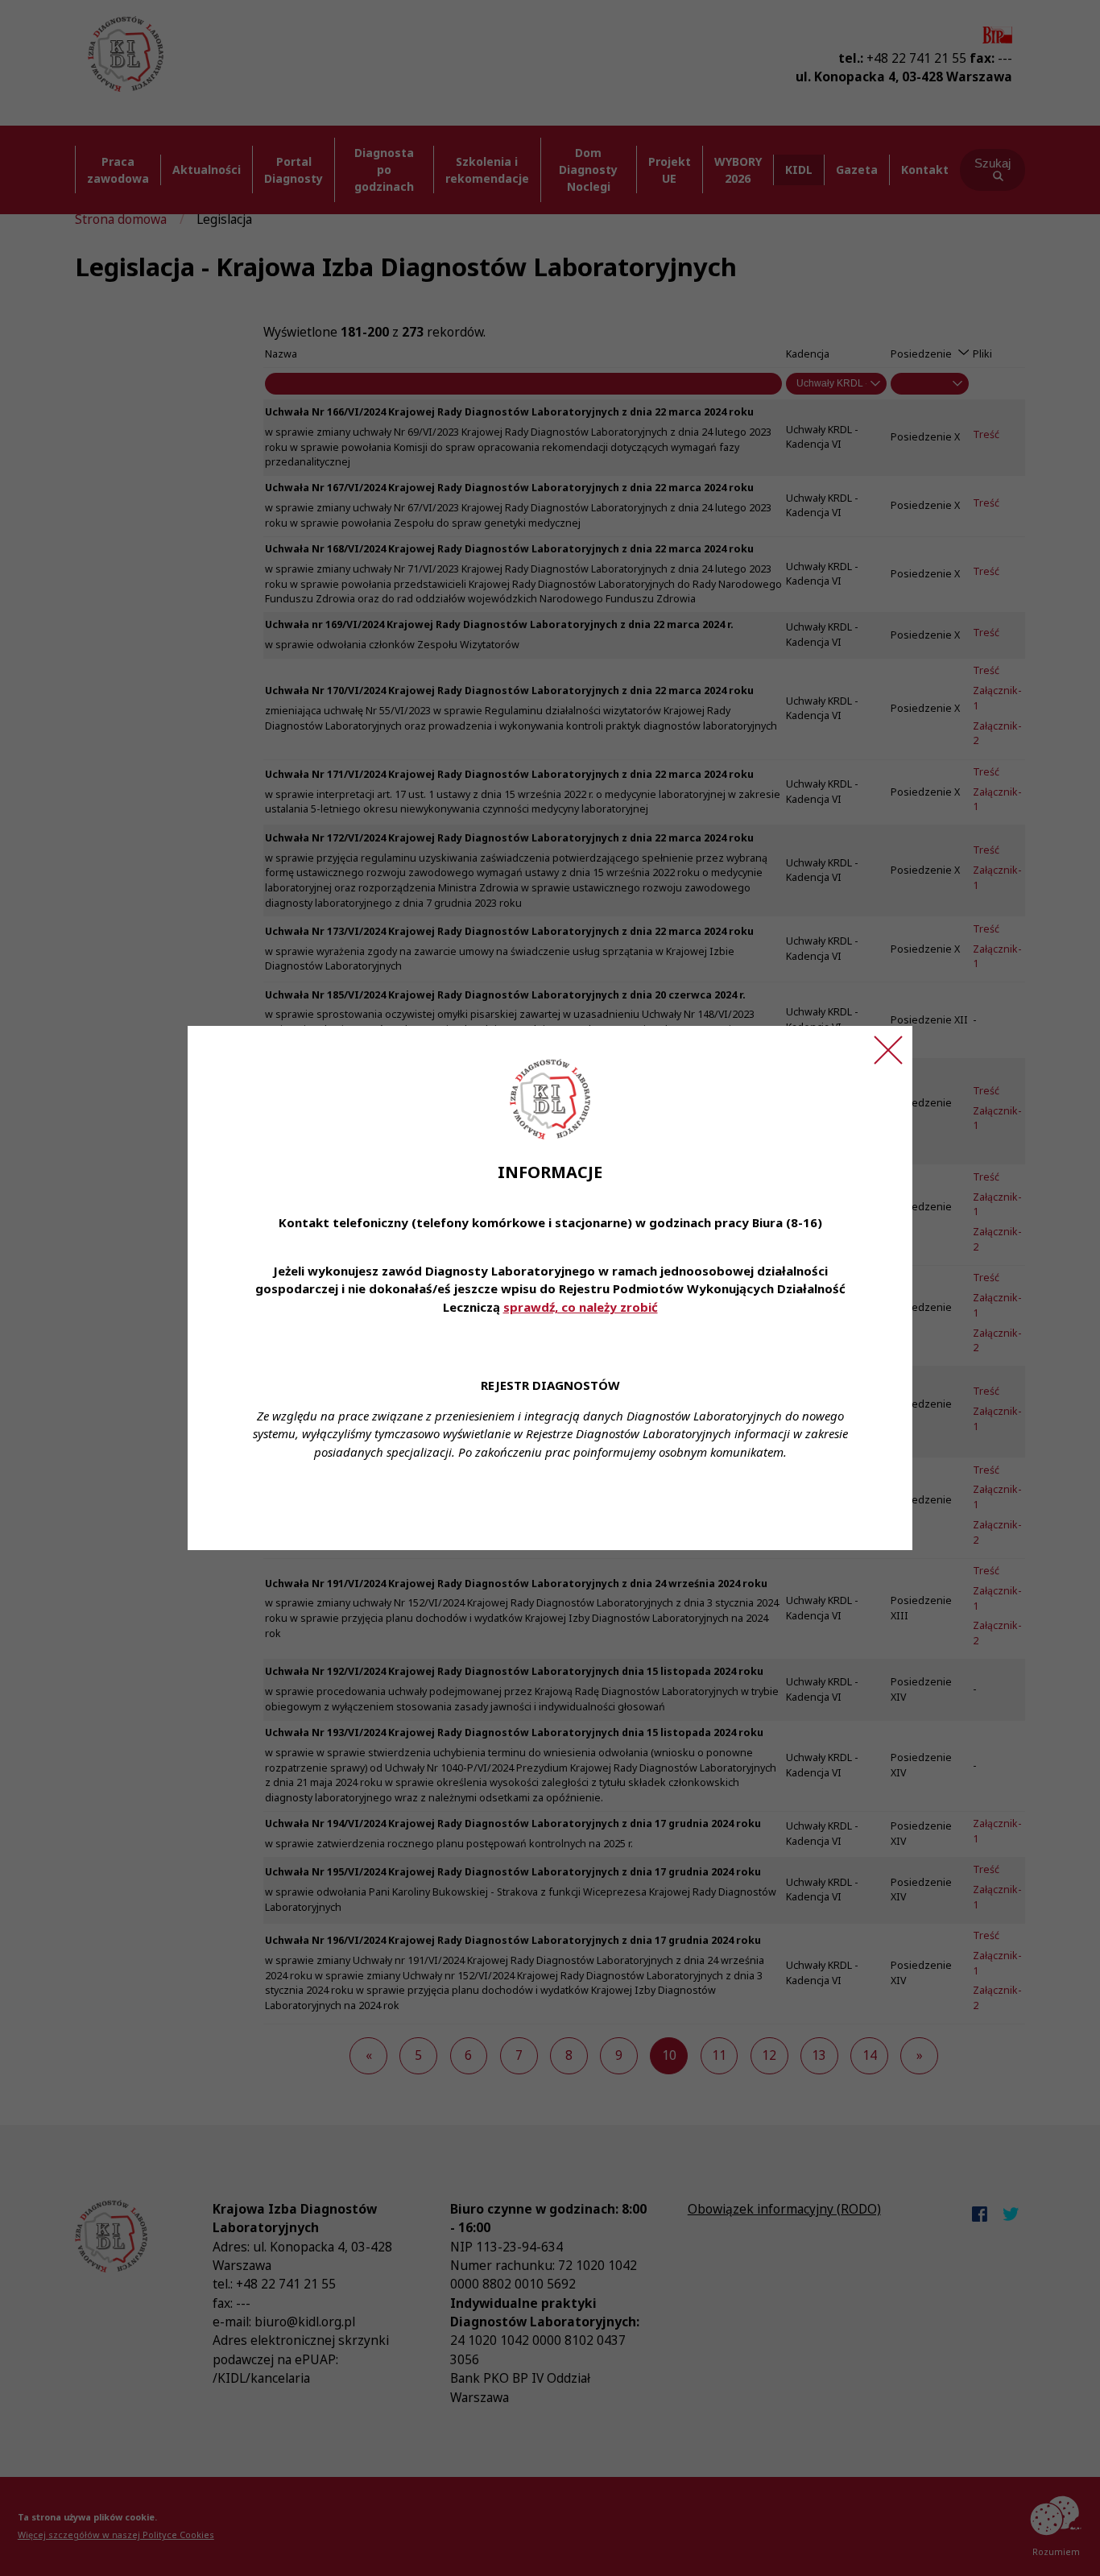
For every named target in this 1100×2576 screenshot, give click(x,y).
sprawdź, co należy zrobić (581, 1307)
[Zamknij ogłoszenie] (888, 1050)
